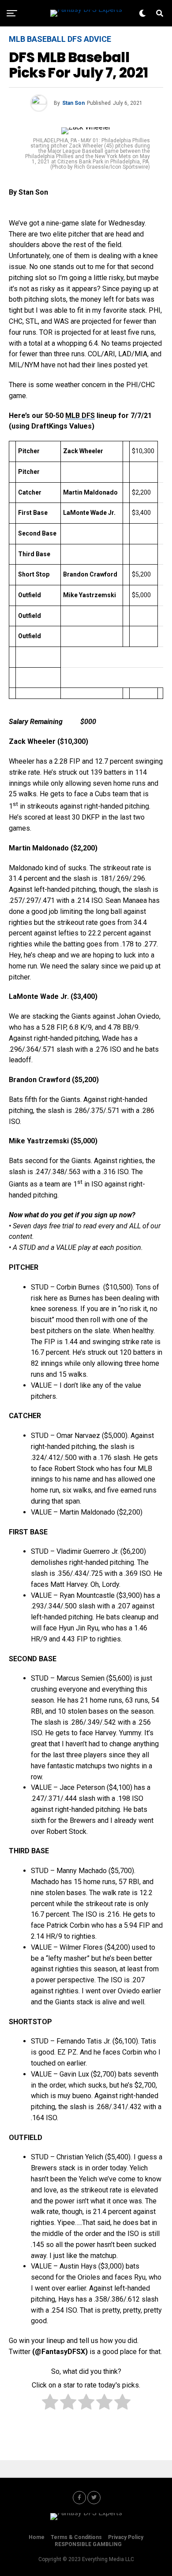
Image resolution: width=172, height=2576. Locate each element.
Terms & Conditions (76, 2537)
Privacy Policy (126, 2537)
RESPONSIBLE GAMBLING (88, 2544)
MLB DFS (80, 416)
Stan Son (73, 103)
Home (37, 2537)
